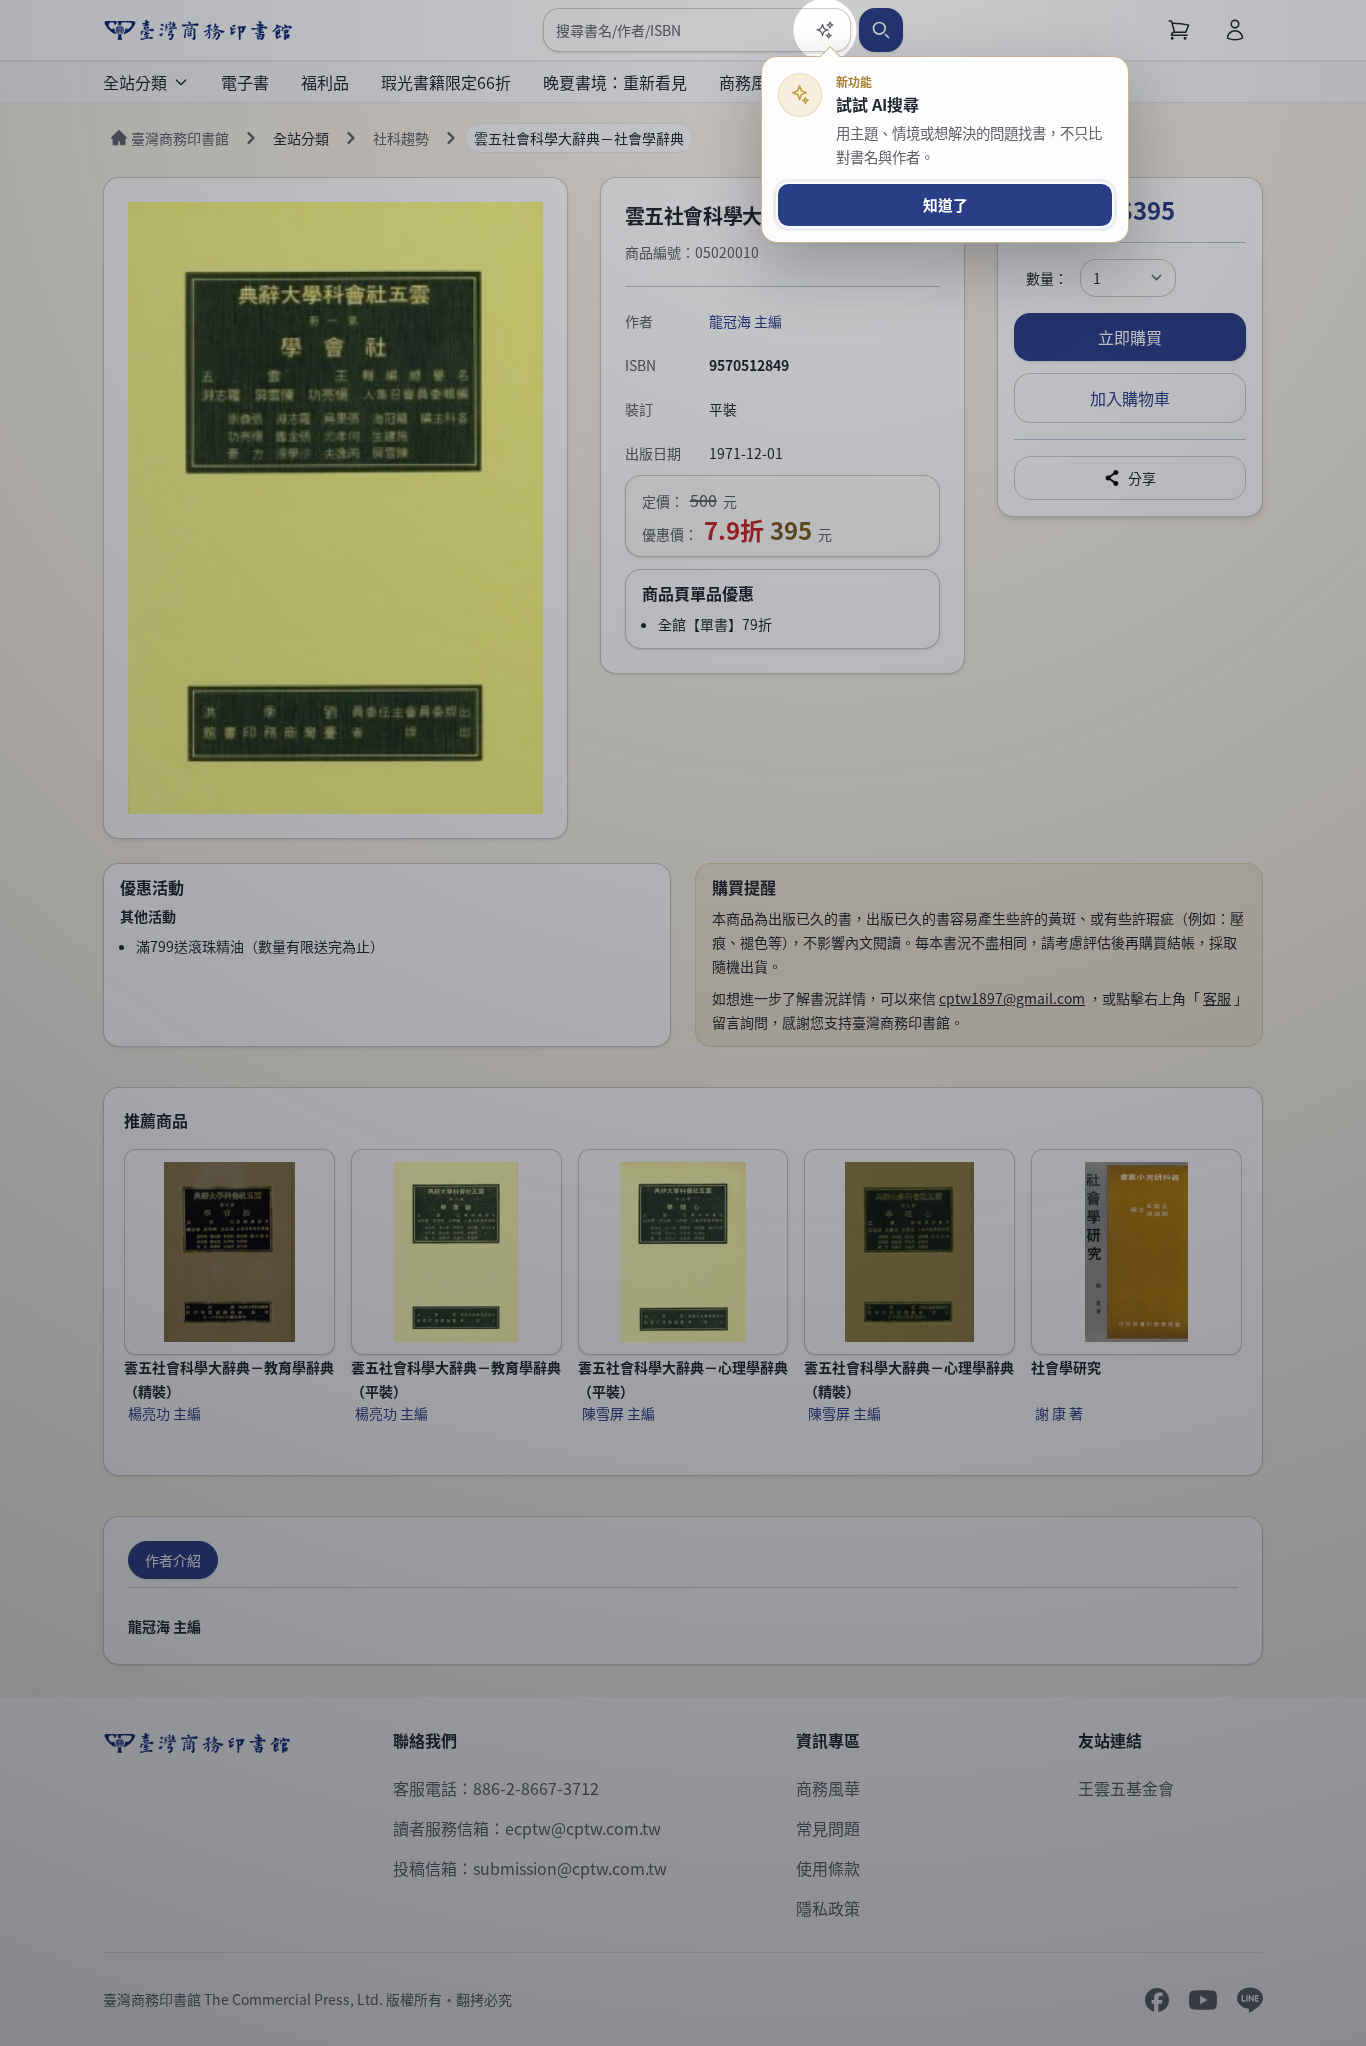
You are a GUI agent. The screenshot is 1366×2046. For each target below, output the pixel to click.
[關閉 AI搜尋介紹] (683, 1023)
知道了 (945, 204)
